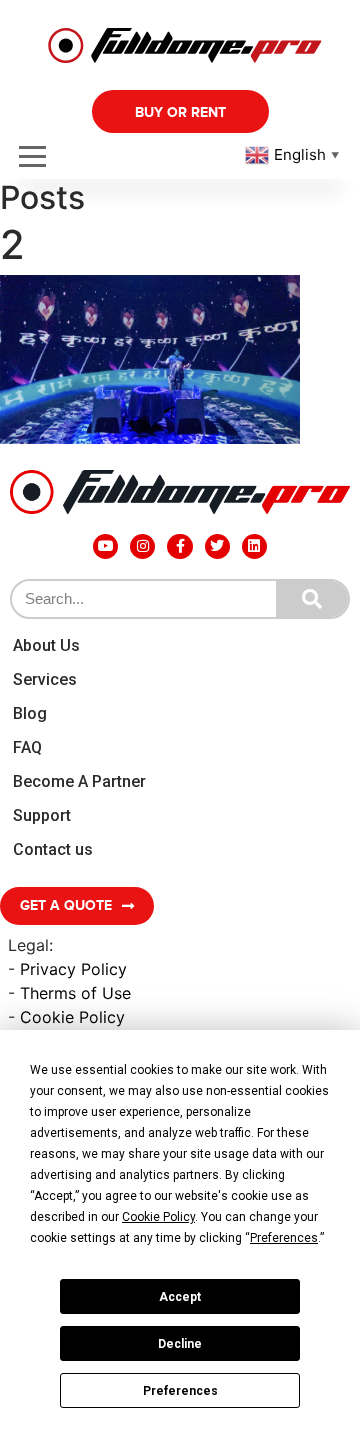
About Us (46, 645)
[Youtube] (105, 546)
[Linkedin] (254, 546)
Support (42, 815)
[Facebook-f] (179, 546)
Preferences (180, 1391)
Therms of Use (75, 993)
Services (45, 679)
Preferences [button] (284, 1238)
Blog (30, 713)
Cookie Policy (72, 1017)
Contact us (53, 849)
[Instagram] (142, 546)
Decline (180, 1344)
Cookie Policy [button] (158, 1217)
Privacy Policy (73, 969)
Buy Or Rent (180, 112)
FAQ (27, 747)
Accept (180, 1297)
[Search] (312, 599)
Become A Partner (79, 781)
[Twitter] (217, 546)
